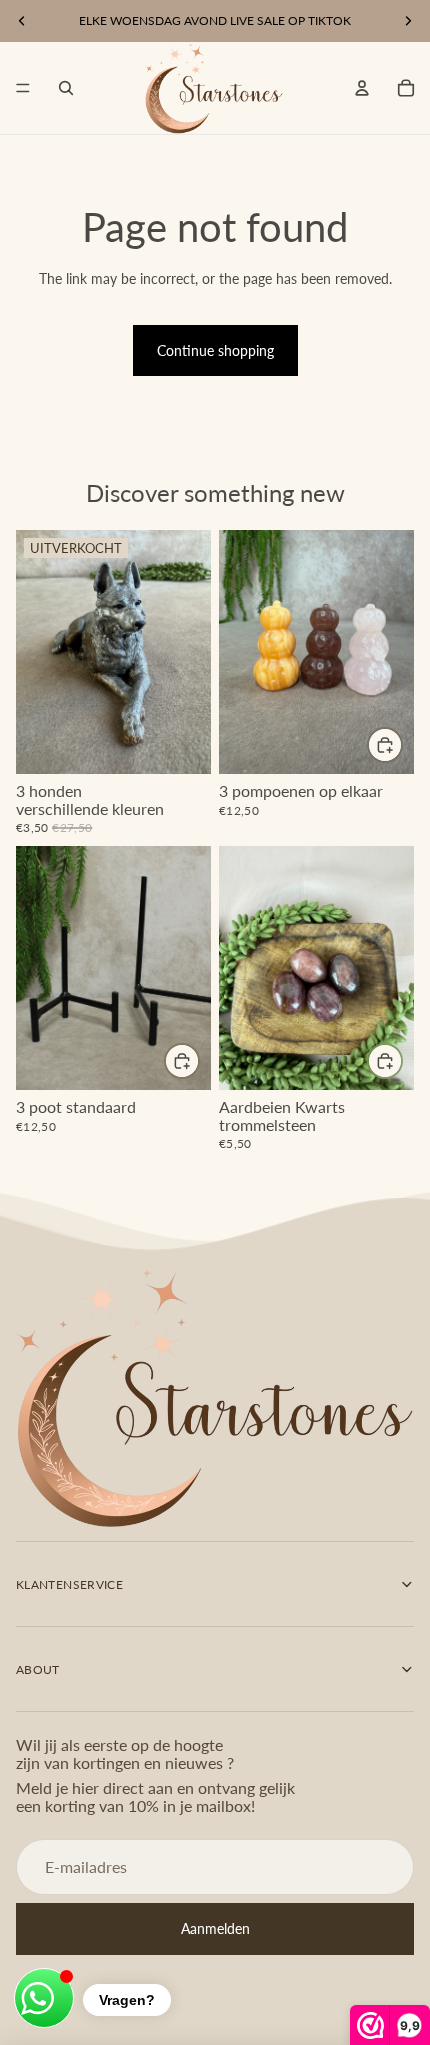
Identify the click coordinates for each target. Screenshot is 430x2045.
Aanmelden (215, 1928)
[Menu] (23, 88)
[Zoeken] (66, 88)
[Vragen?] (44, 1998)
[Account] (362, 88)
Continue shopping (215, 350)
